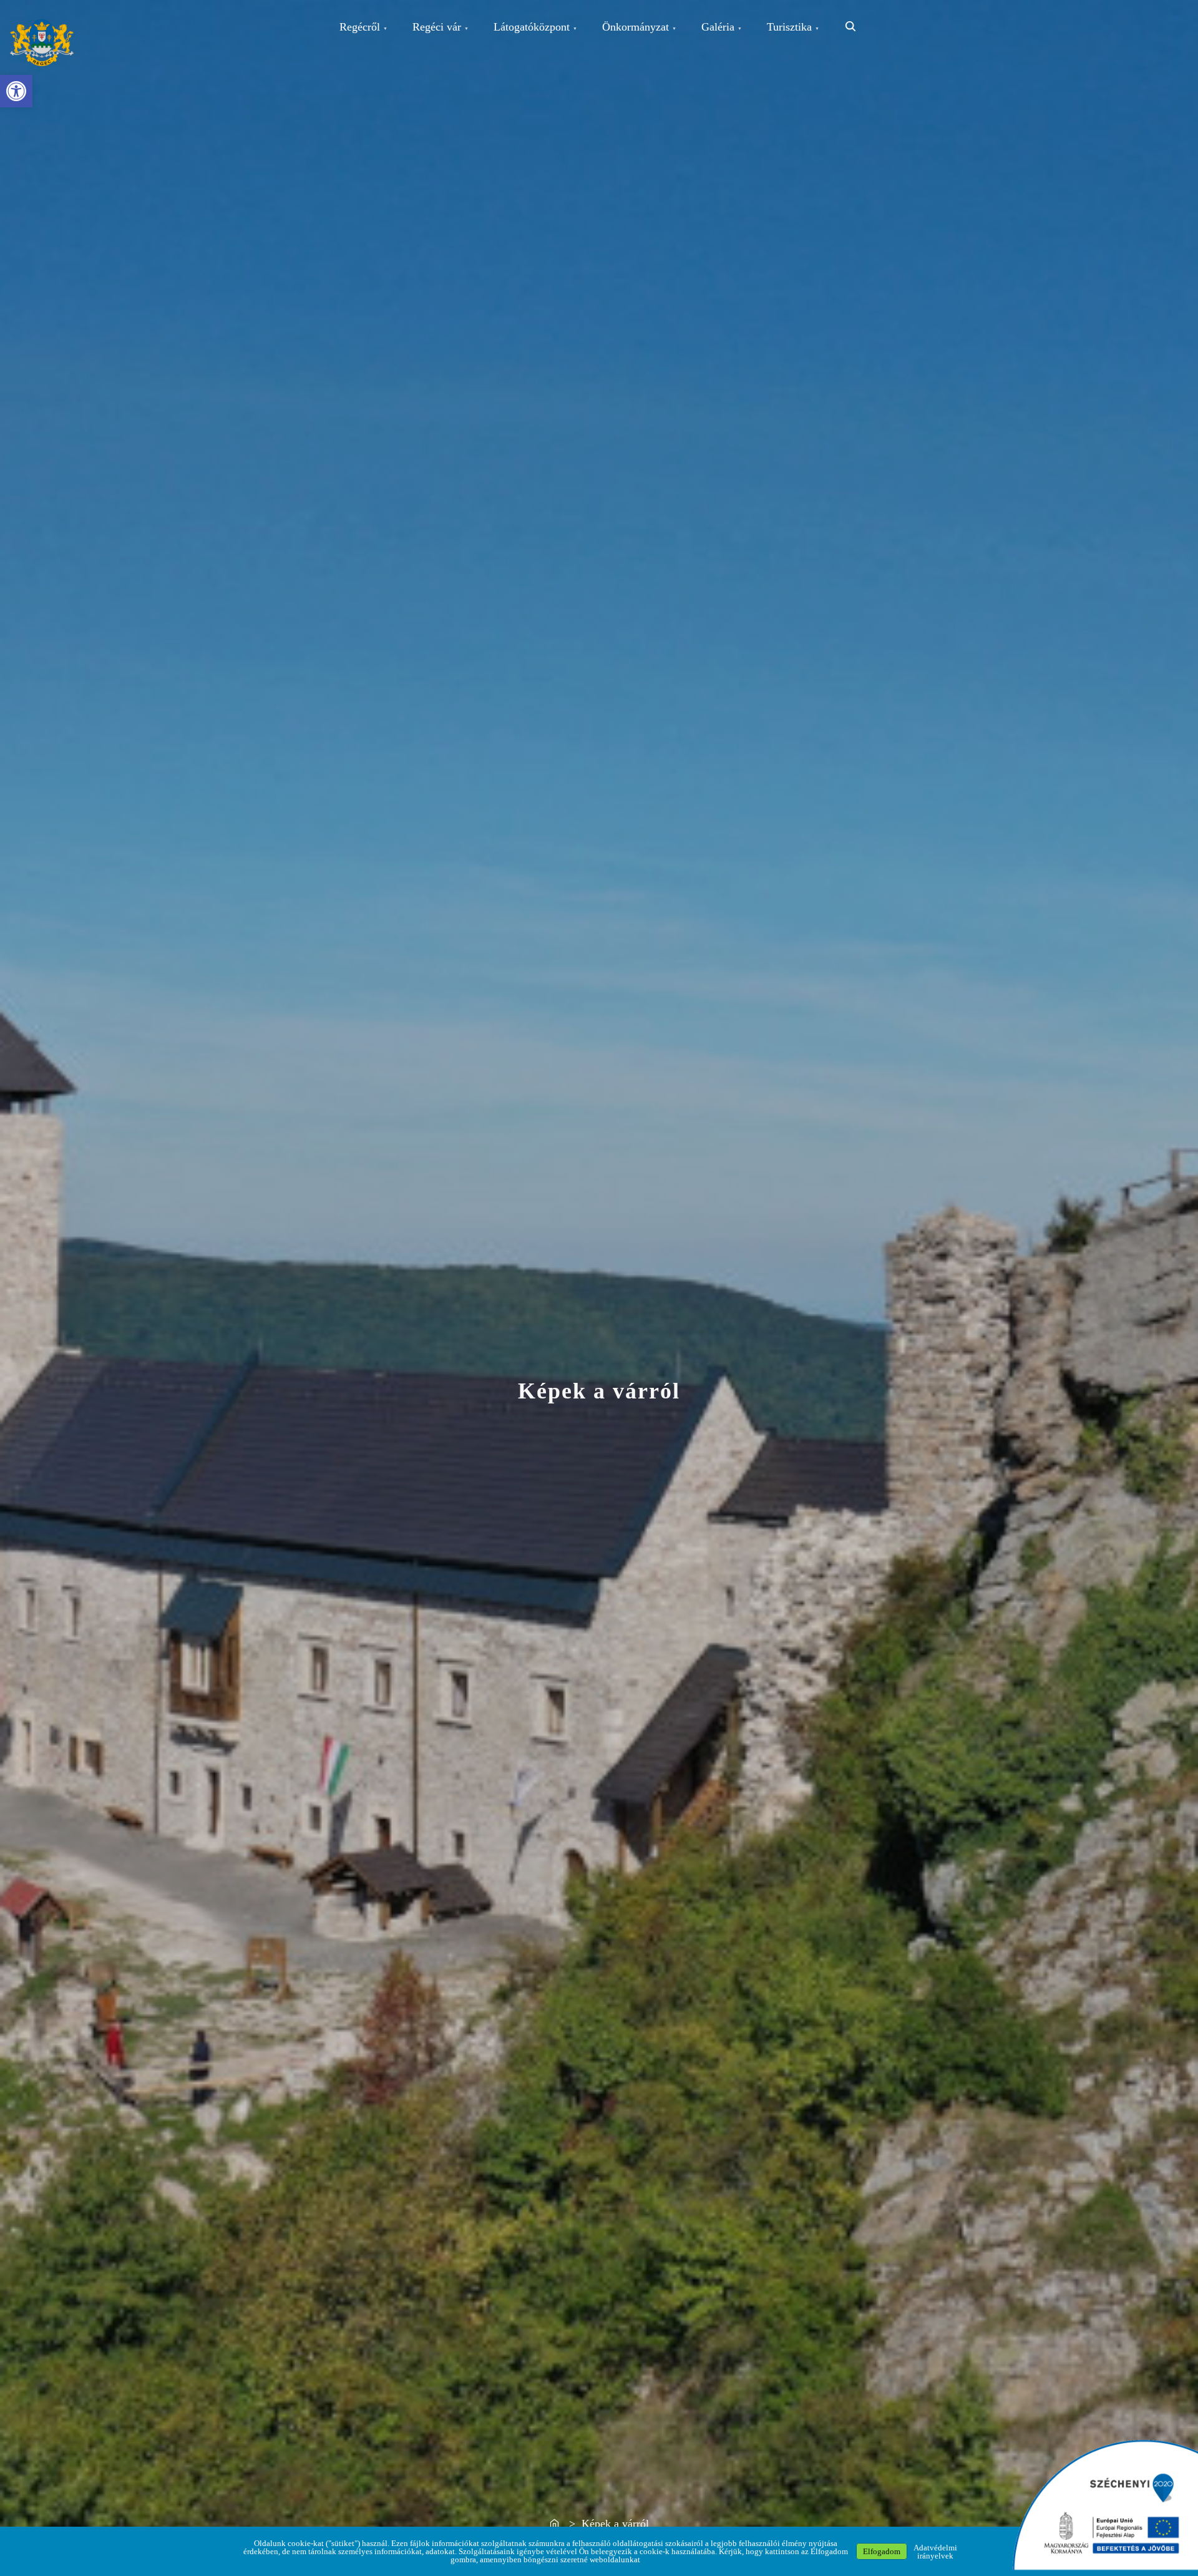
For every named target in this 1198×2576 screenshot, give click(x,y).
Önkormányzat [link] (636, 27)
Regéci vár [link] (437, 27)
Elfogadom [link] (882, 2551)
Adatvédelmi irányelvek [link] (935, 2552)
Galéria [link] (718, 27)
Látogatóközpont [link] (532, 27)
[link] (16, 91)
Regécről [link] (360, 27)
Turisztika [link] (789, 27)
